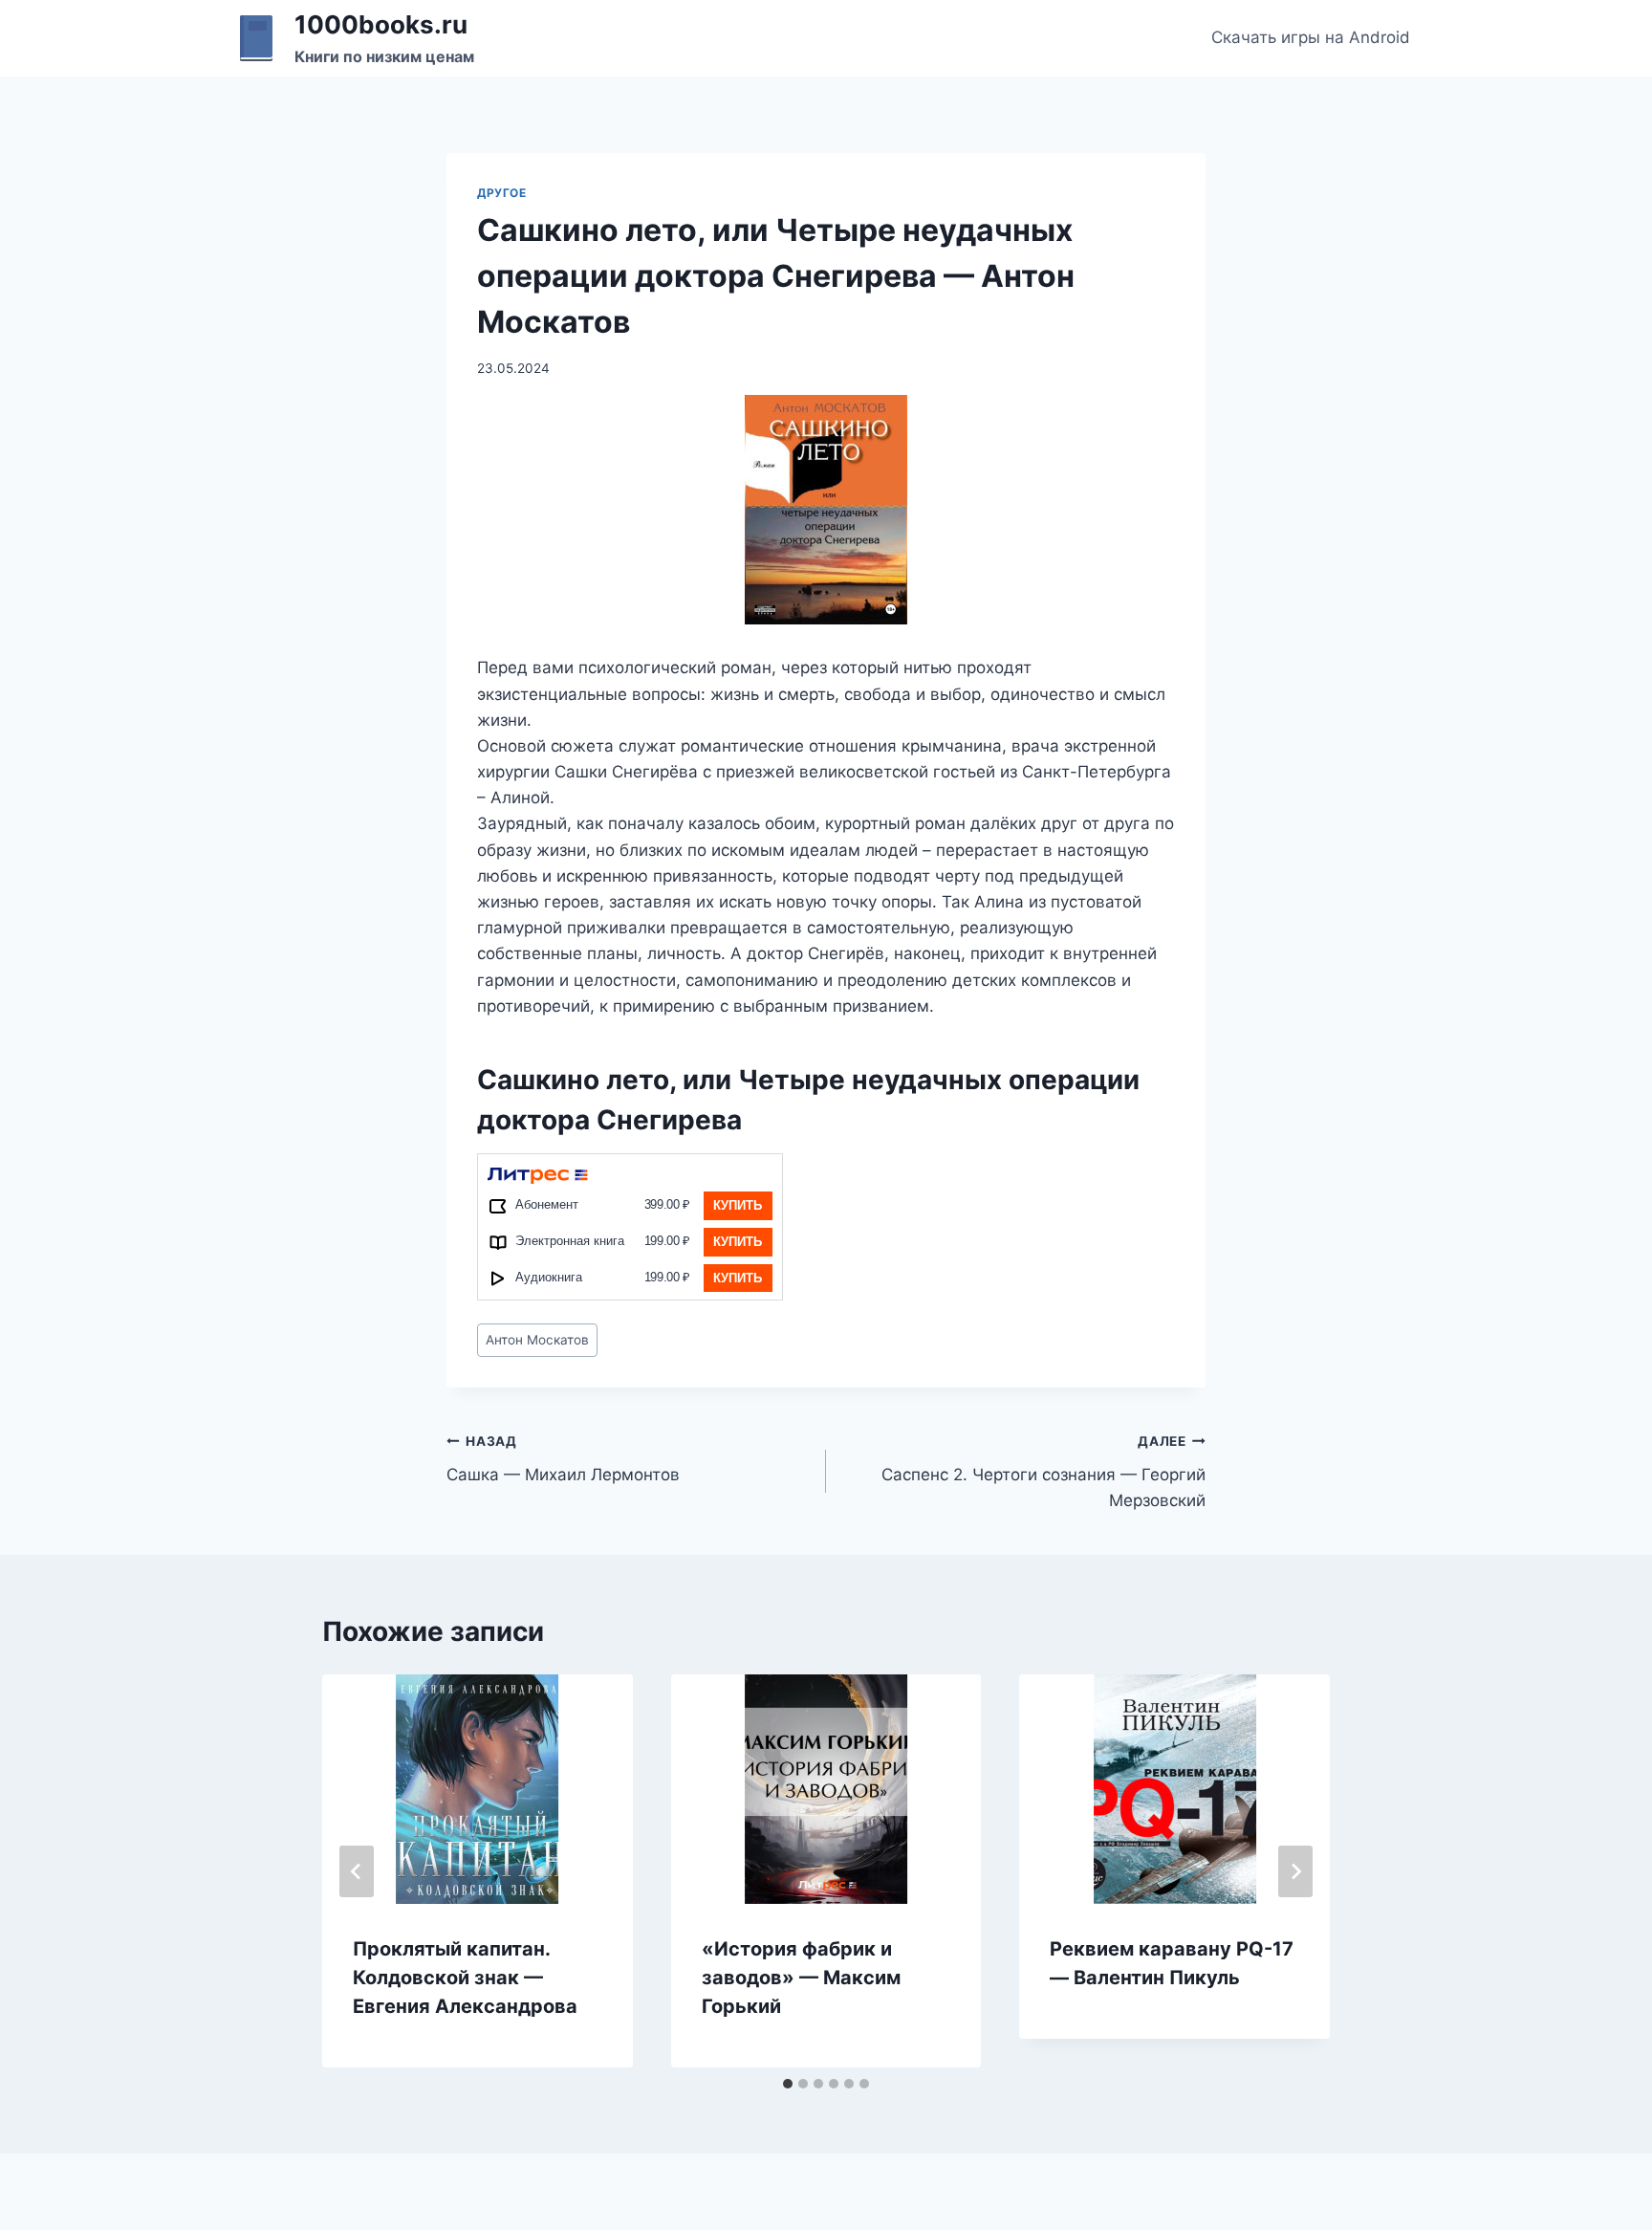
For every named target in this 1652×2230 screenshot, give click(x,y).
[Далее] (1295, 1871)
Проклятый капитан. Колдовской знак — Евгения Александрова (465, 1978)
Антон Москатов (537, 1340)
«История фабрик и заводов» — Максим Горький (801, 1978)
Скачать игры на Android (1311, 37)
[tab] (788, 2084)
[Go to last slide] (357, 1871)
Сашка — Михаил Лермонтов (563, 1459)
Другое (502, 193)
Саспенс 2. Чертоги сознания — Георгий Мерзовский (1043, 1472)
